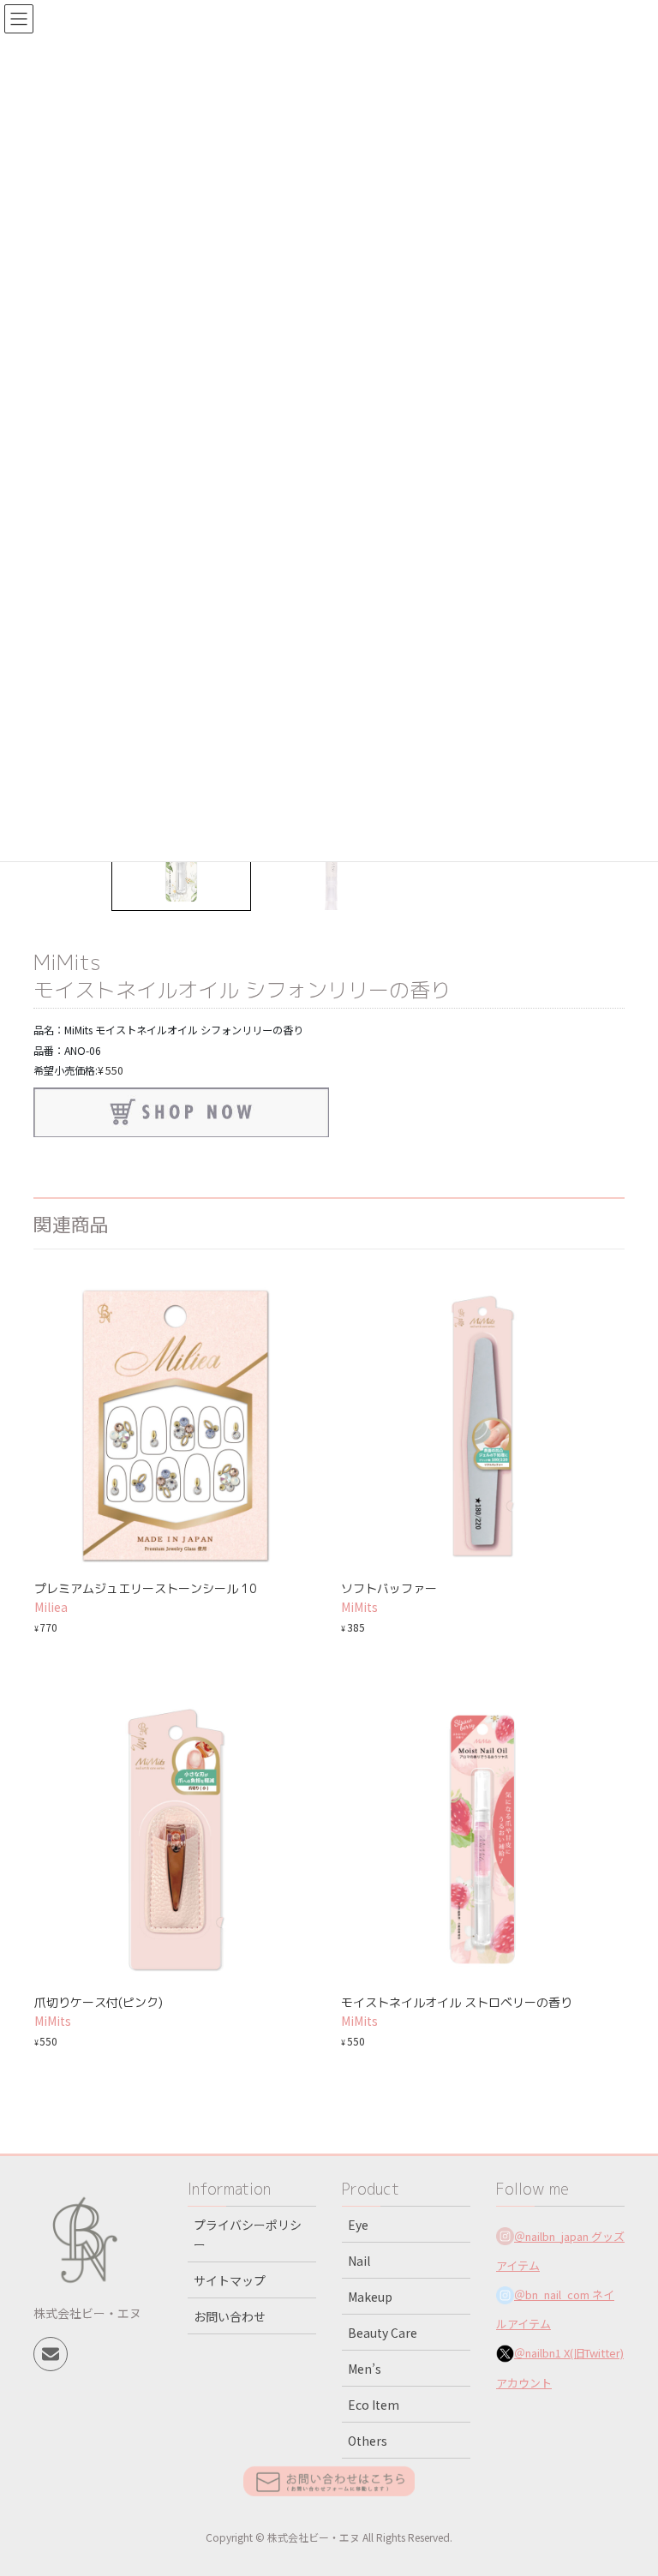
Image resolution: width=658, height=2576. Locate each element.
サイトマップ (230, 2280)
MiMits (67, 962)
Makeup (370, 2297)
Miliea (51, 1607)
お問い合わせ (230, 2316)
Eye (358, 2225)
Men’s (365, 2369)
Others (368, 2441)
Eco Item (374, 2405)
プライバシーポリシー (248, 2235)
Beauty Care (383, 2333)
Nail (359, 2261)
